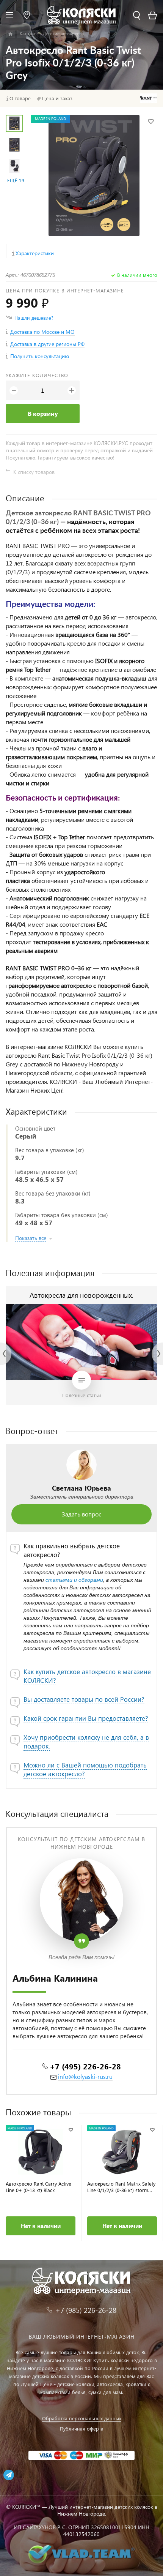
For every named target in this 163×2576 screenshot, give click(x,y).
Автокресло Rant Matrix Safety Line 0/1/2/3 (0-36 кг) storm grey (121, 2187)
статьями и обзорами (74, 1580)
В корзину (43, 413)
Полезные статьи (82, 1395)
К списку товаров (34, 472)
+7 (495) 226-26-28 (85, 2066)
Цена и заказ (57, 98)
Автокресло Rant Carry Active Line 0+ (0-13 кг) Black (38, 2187)
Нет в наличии (41, 2226)
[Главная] (10, 34)
